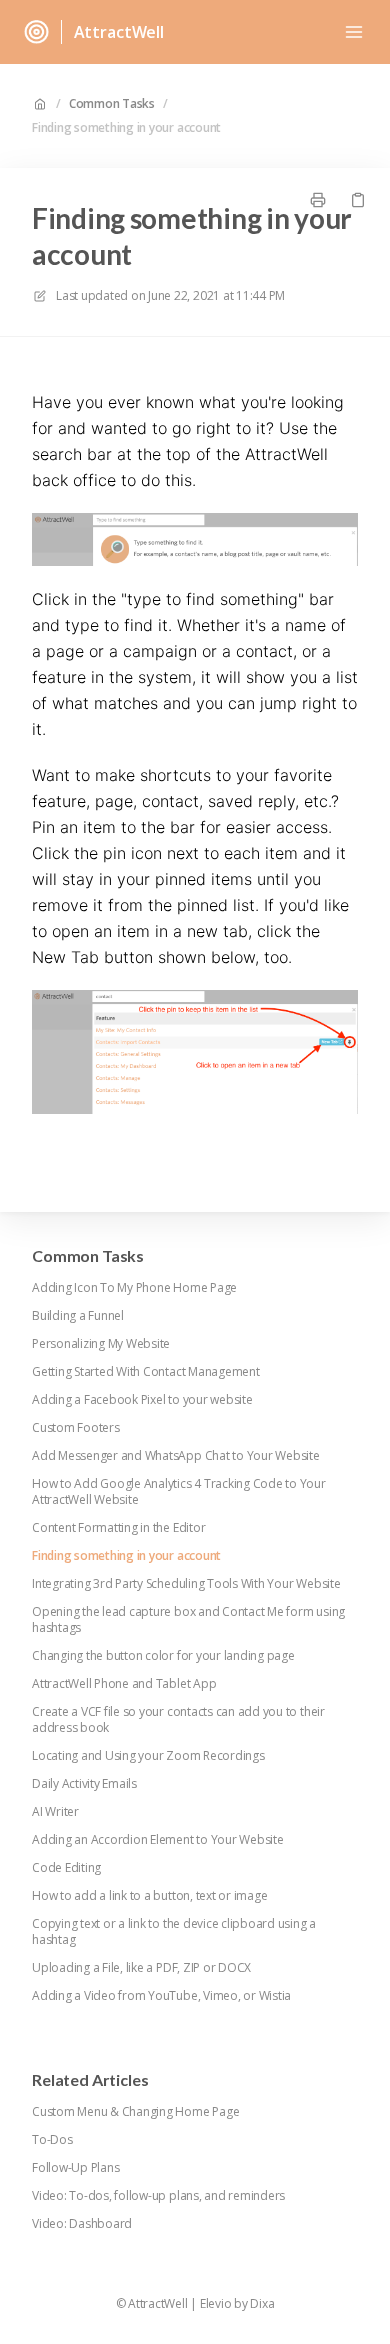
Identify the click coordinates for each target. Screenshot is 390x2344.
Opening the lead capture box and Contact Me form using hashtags (188, 1620)
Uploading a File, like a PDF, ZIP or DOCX (141, 1968)
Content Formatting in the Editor (118, 1528)
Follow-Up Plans (75, 2168)
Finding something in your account (126, 128)
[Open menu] (354, 32)
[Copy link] (358, 200)
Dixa (262, 2304)
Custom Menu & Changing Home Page (135, 2112)
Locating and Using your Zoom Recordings (148, 1756)
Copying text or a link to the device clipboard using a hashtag (174, 1932)
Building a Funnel (78, 1316)
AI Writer (55, 1812)
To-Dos (52, 2140)
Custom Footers (76, 1428)
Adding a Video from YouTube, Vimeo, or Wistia (161, 1996)
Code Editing (66, 1868)
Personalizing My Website (101, 1344)
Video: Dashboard (82, 2224)
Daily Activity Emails (84, 1784)
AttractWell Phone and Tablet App (124, 1684)
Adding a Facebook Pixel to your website (142, 1400)
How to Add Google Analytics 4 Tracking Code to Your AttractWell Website (179, 1492)
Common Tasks (112, 104)
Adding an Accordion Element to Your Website (158, 1840)
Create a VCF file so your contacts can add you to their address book (178, 1720)
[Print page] (318, 200)
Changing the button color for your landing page (163, 1656)
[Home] (36, 32)
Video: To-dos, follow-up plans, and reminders (158, 2196)
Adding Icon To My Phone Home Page (134, 1288)
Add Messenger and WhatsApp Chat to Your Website (176, 1456)
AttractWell (119, 32)
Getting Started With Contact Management (146, 1372)
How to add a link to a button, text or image (149, 1896)
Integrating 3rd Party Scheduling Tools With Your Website (186, 1584)
